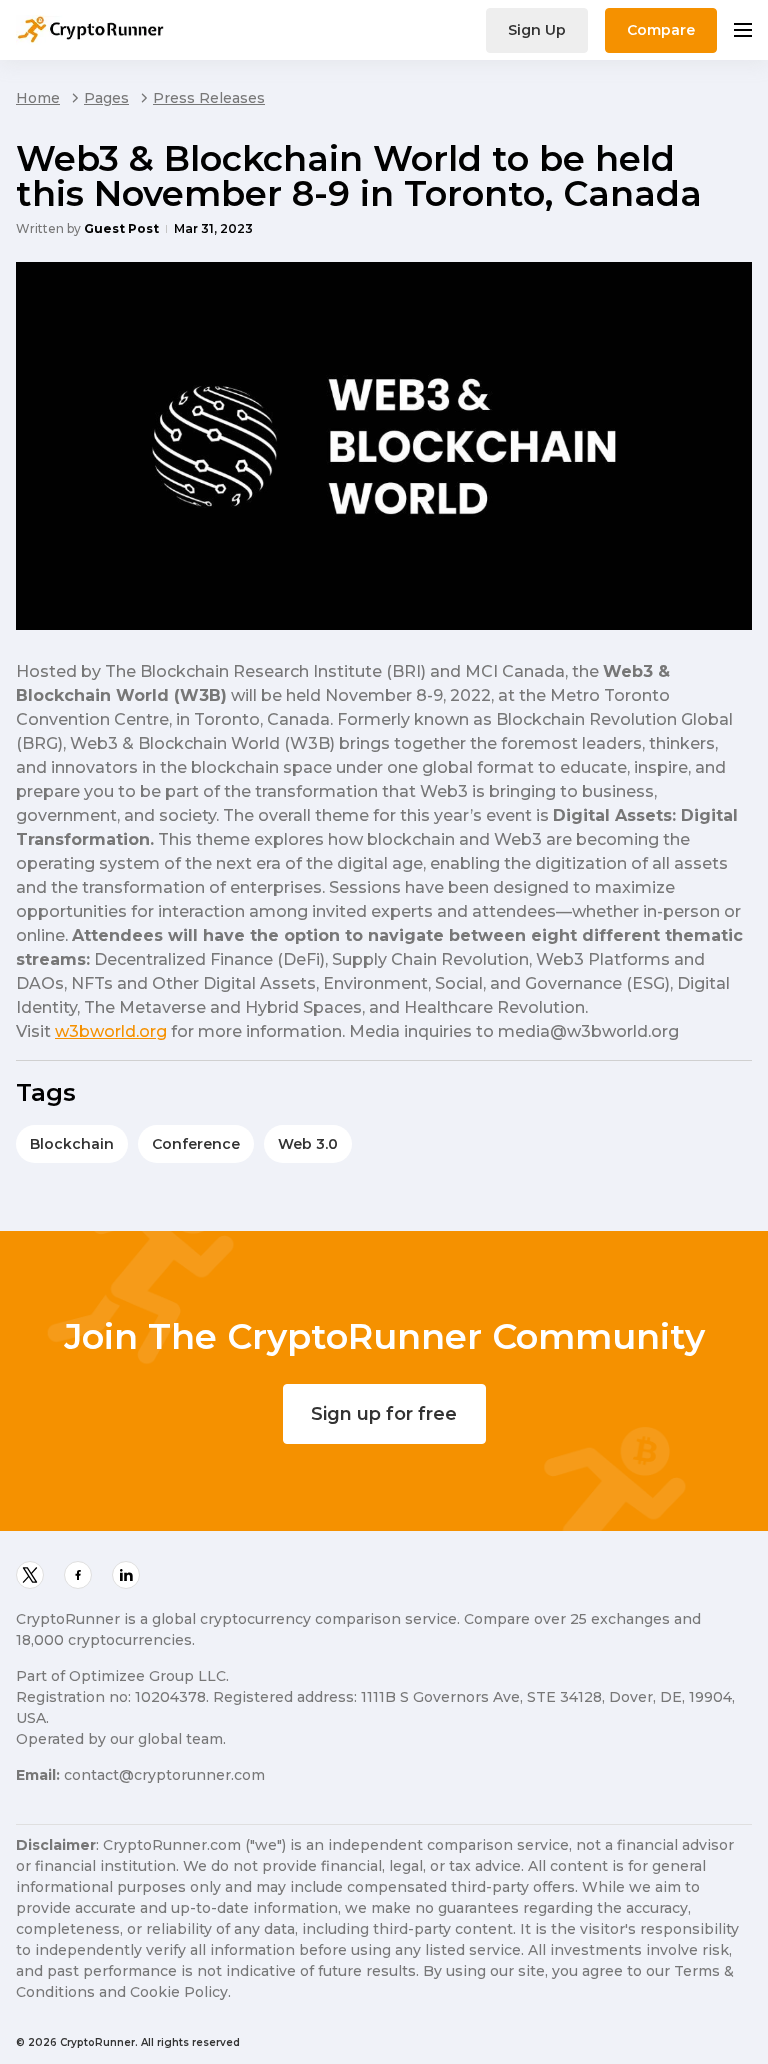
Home (38, 98)
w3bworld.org (111, 1031)
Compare (661, 30)
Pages (106, 98)
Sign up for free (384, 1414)
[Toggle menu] (743, 30)
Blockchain (72, 1144)
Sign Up (537, 30)
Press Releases (209, 98)
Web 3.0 (308, 1144)
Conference (196, 1144)
